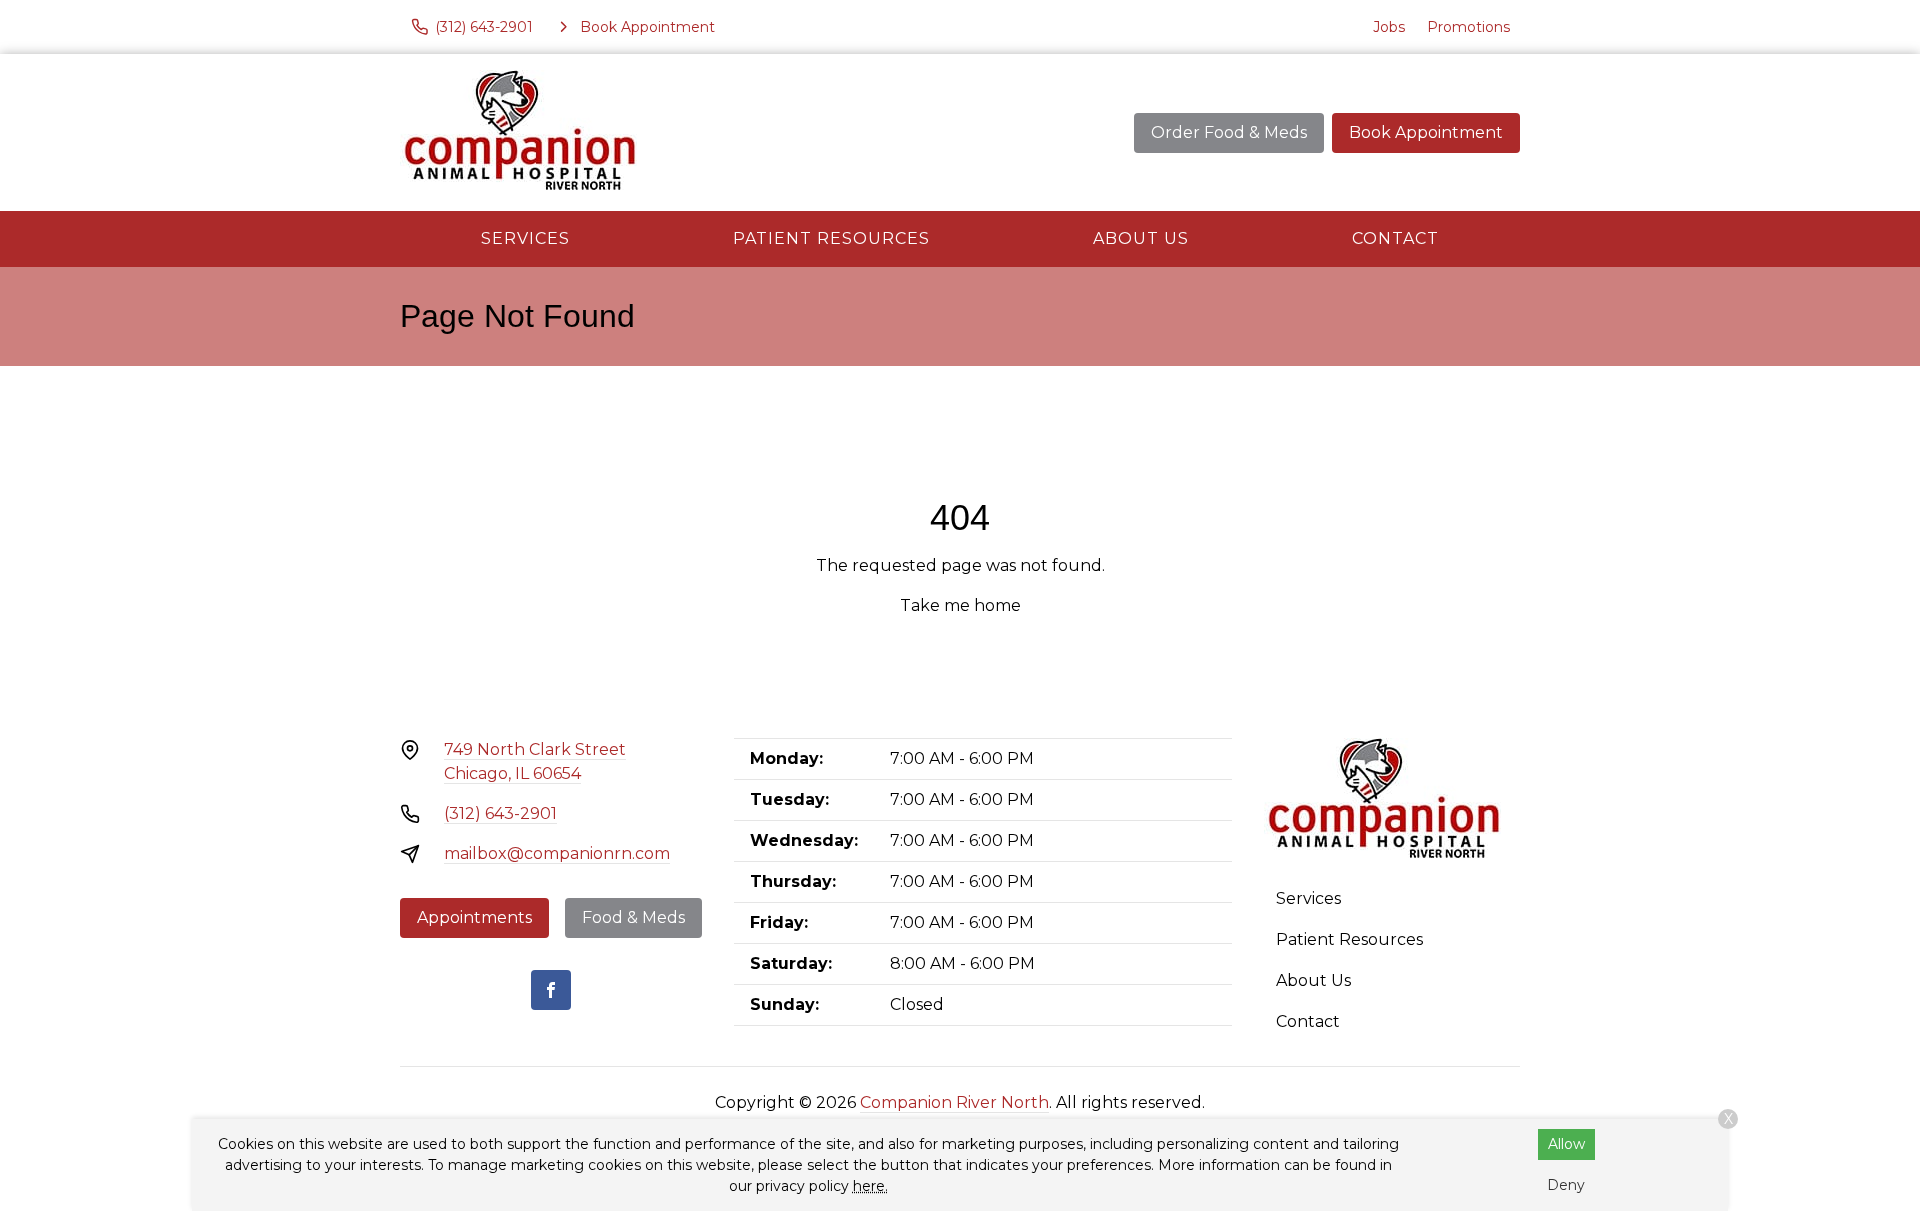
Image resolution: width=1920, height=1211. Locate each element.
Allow (1566, 1144)
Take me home (960, 605)
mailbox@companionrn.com (557, 853)
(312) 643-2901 (500, 813)
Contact (1395, 238)
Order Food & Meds (1229, 132)
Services (525, 238)
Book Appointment (1426, 132)
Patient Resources (831, 238)
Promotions (1468, 27)
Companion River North (954, 1102)
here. (870, 1186)
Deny (1566, 1185)
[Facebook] (551, 990)
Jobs (1389, 27)
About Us (1141, 238)
